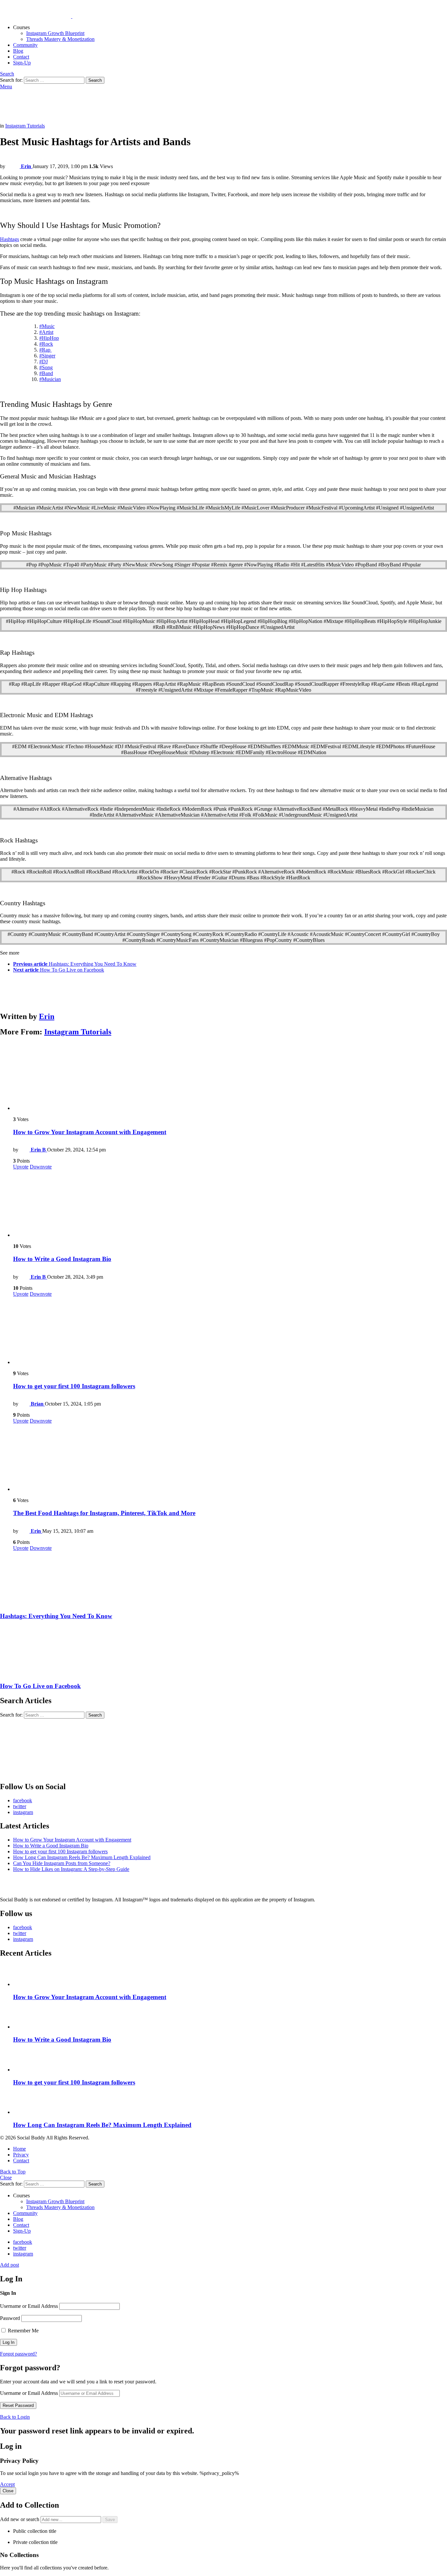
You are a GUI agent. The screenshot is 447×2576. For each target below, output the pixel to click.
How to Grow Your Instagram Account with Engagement (90, 1132)
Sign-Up (22, 63)
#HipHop (49, 338)
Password (10, 2318)
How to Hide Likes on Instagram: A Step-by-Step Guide (71, 1869)
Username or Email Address (29, 2306)
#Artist (46, 332)
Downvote (41, 1167)
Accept (7, 2484)
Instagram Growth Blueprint (55, 33)
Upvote (21, 1167)
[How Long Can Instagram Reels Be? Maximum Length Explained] (230, 2104)
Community (25, 45)
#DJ (44, 362)
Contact (21, 57)
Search (95, 80)
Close (6, 2178)
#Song (46, 367)
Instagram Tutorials (78, 1032)
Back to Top (13, 2172)
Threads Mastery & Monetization (60, 39)
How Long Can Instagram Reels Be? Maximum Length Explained (82, 1857)
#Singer (47, 356)
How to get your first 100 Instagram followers (74, 1386)
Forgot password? (18, 2354)
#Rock (46, 344)
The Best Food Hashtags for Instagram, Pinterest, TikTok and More (104, 1513)
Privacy (21, 2155)
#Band (46, 373)
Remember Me (23, 2331)
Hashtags (9, 239)
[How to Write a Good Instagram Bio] (230, 1204)
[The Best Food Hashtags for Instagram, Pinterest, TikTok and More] (230, 1458)
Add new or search (20, 2519)
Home (19, 2149)
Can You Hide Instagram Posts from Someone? (62, 1863)
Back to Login (15, 2417)
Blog (18, 51)
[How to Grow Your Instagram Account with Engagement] (230, 1077)
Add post (9, 2265)
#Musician (50, 379)
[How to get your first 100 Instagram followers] (230, 1331)
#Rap (45, 350)
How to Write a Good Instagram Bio (62, 1259)
